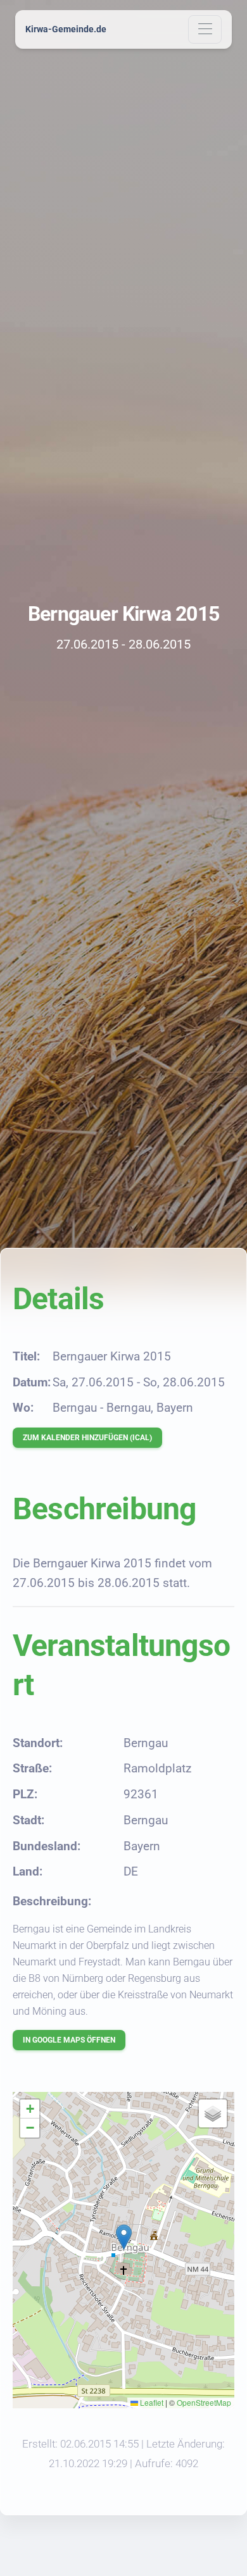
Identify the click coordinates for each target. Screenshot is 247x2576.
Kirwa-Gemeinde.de (66, 29)
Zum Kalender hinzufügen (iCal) (87, 1438)
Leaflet (151, 2402)
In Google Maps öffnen (69, 2040)
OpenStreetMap (204, 2402)
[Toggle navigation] (205, 29)
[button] (124, 2237)
